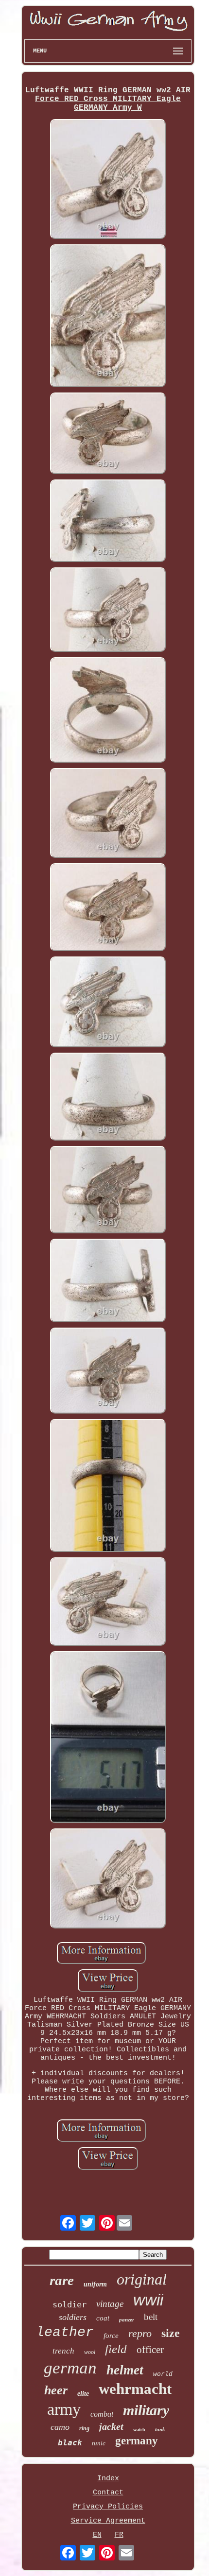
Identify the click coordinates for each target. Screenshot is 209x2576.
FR (119, 2535)
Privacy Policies (108, 2507)
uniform (95, 2284)
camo (60, 2427)
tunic (99, 2443)
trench (63, 2351)
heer (56, 2390)
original (142, 2279)
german (70, 2368)
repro (140, 2333)
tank (160, 2429)
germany (137, 2441)
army (64, 2409)
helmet (125, 2370)
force (111, 2336)
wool (90, 2352)
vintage (110, 2304)
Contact (108, 2493)
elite (83, 2394)
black (70, 2443)
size (171, 2333)
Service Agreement (108, 2521)
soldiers (73, 2317)
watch (139, 2430)
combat (102, 2414)
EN (97, 2535)
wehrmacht (135, 2389)
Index (108, 2479)
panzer (127, 2320)
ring (84, 2428)
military (146, 2410)
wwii (148, 2300)
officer (150, 2350)
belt (151, 2317)
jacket (111, 2426)
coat (103, 2318)
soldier (70, 2304)
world (163, 2374)
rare (62, 2280)
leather (65, 2332)
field (116, 2349)
